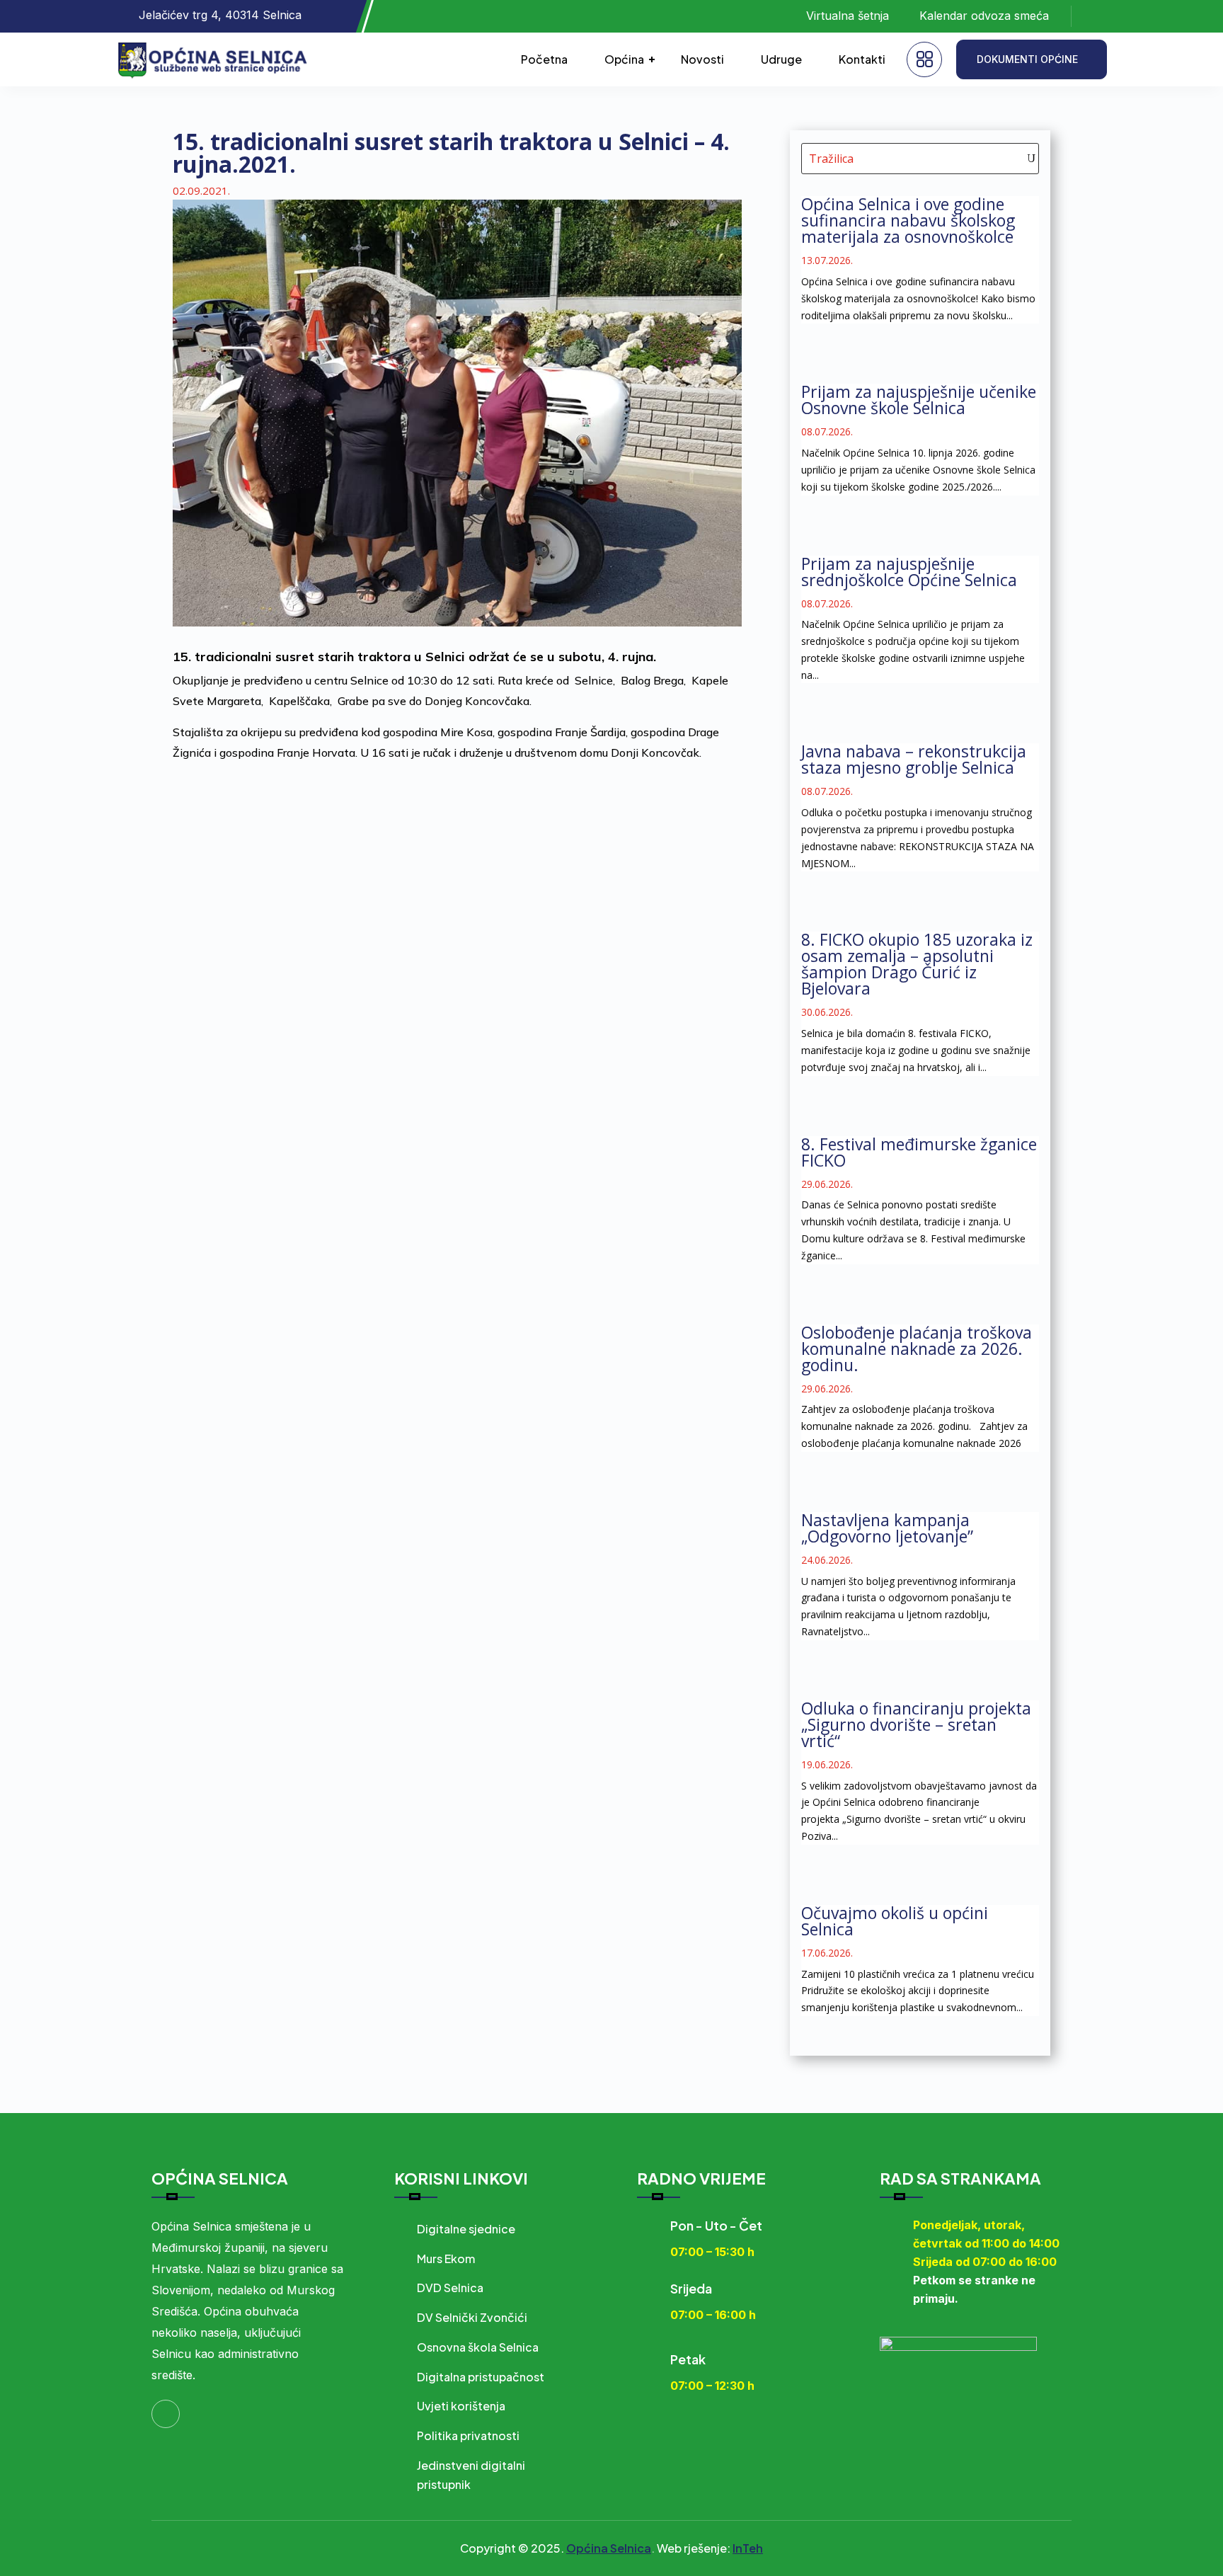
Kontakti (862, 59)
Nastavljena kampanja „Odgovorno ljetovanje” (887, 1528)
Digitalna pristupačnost (481, 2377)
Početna (544, 59)
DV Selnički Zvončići (472, 2317)
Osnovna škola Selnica (478, 2347)
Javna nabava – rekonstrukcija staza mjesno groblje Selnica (914, 759)
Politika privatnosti (468, 2435)
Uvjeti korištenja (461, 2406)
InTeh (748, 2548)
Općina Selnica (609, 2548)
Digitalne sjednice (466, 2229)
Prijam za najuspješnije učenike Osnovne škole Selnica (919, 400)
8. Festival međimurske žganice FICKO (919, 1152)
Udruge (781, 59)
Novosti (702, 59)
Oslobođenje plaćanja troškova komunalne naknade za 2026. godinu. (917, 1349)
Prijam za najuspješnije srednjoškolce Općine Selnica (909, 572)
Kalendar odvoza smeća (984, 16)
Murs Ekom (446, 2259)
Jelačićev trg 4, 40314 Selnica (220, 15)
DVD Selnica (450, 2288)
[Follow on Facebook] (1096, 16)
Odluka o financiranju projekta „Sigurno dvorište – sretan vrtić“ (916, 1724)
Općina (624, 59)
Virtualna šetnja (848, 16)
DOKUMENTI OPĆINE (1027, 59)
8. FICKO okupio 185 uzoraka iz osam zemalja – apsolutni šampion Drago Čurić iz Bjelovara (917, 964)
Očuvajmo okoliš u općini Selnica (895, 1921)
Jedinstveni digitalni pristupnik (471, 2475)
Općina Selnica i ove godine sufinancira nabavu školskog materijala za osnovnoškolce (908, 220)
